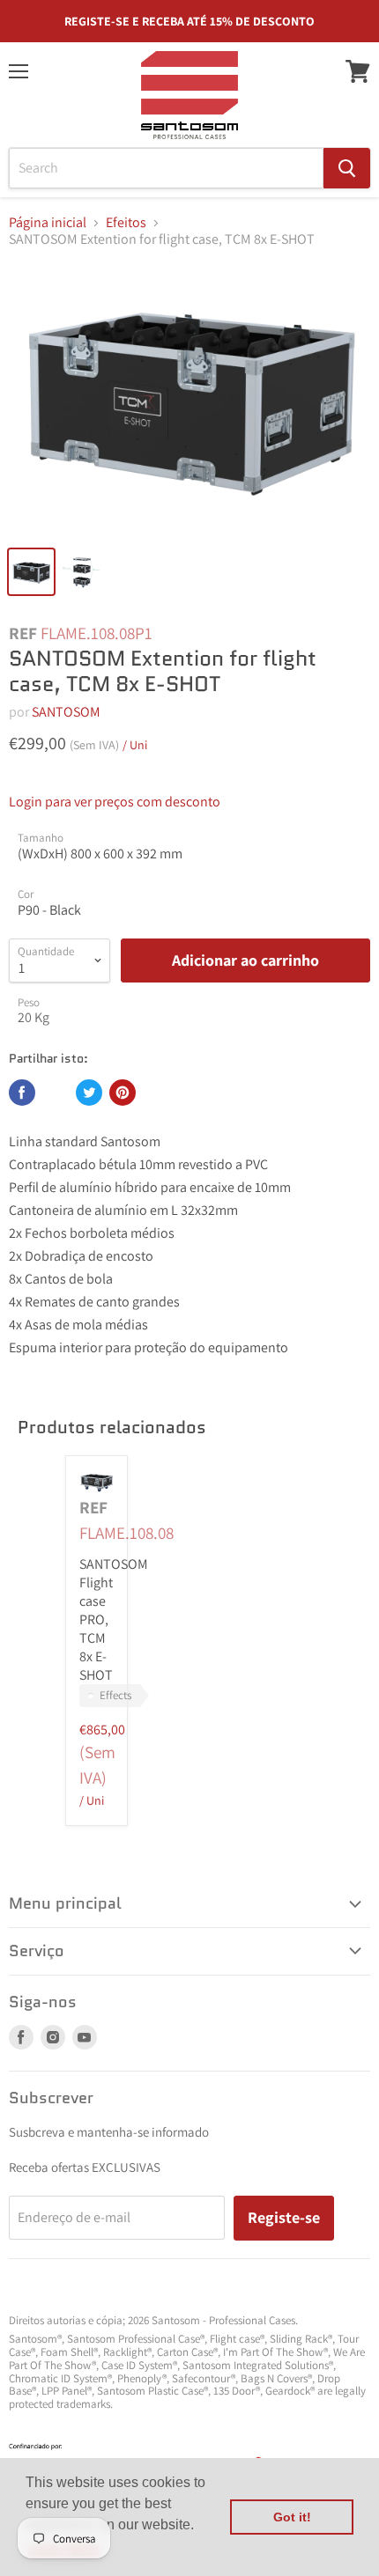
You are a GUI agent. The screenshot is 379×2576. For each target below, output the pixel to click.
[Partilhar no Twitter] (89, 1093)
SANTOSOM (66, 712)
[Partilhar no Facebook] (22, 1093)
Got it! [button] (292, 2517)
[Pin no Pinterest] (123, 1093)
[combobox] (166, 168)
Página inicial (48, 223)
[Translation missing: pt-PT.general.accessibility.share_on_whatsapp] (56, 1093)
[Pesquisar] (347, 168)
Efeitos (126, 223)
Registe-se (284, 2217)
